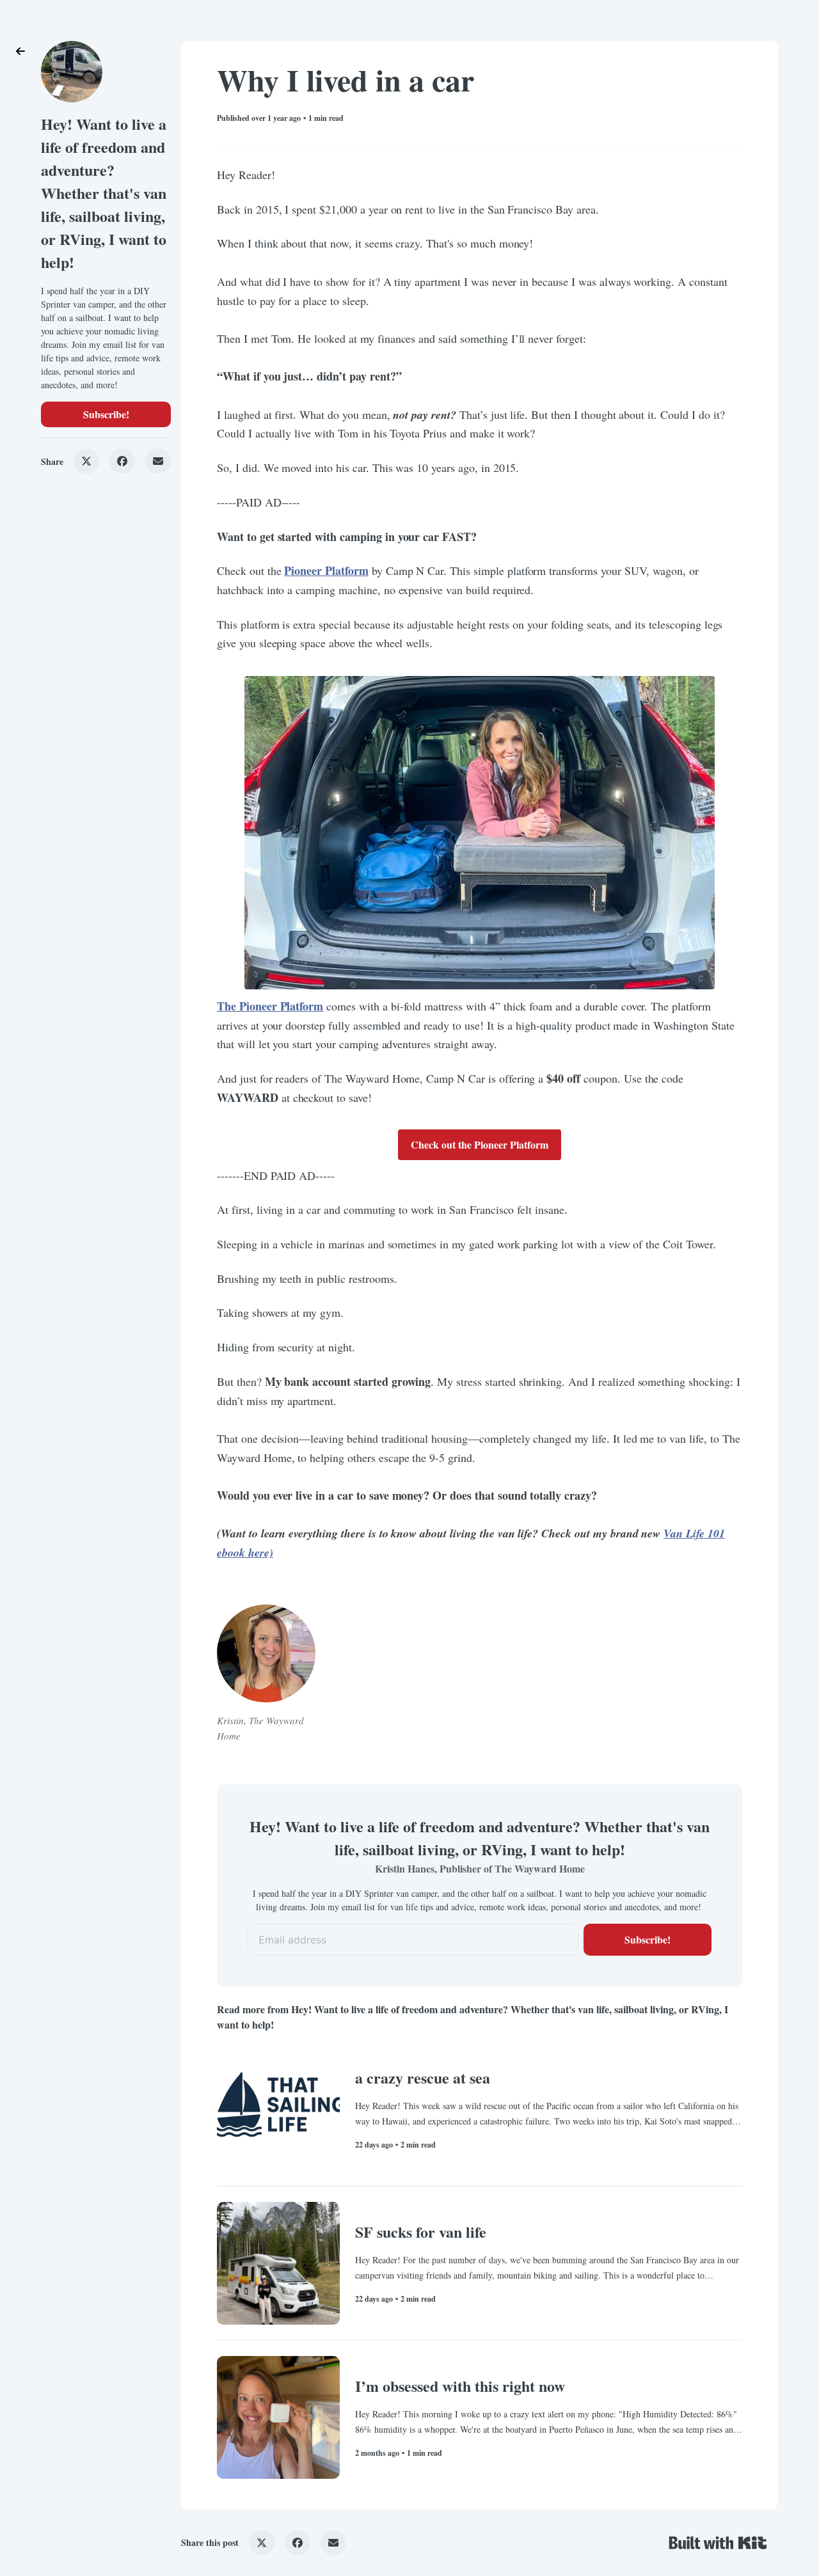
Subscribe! (106, 414)
